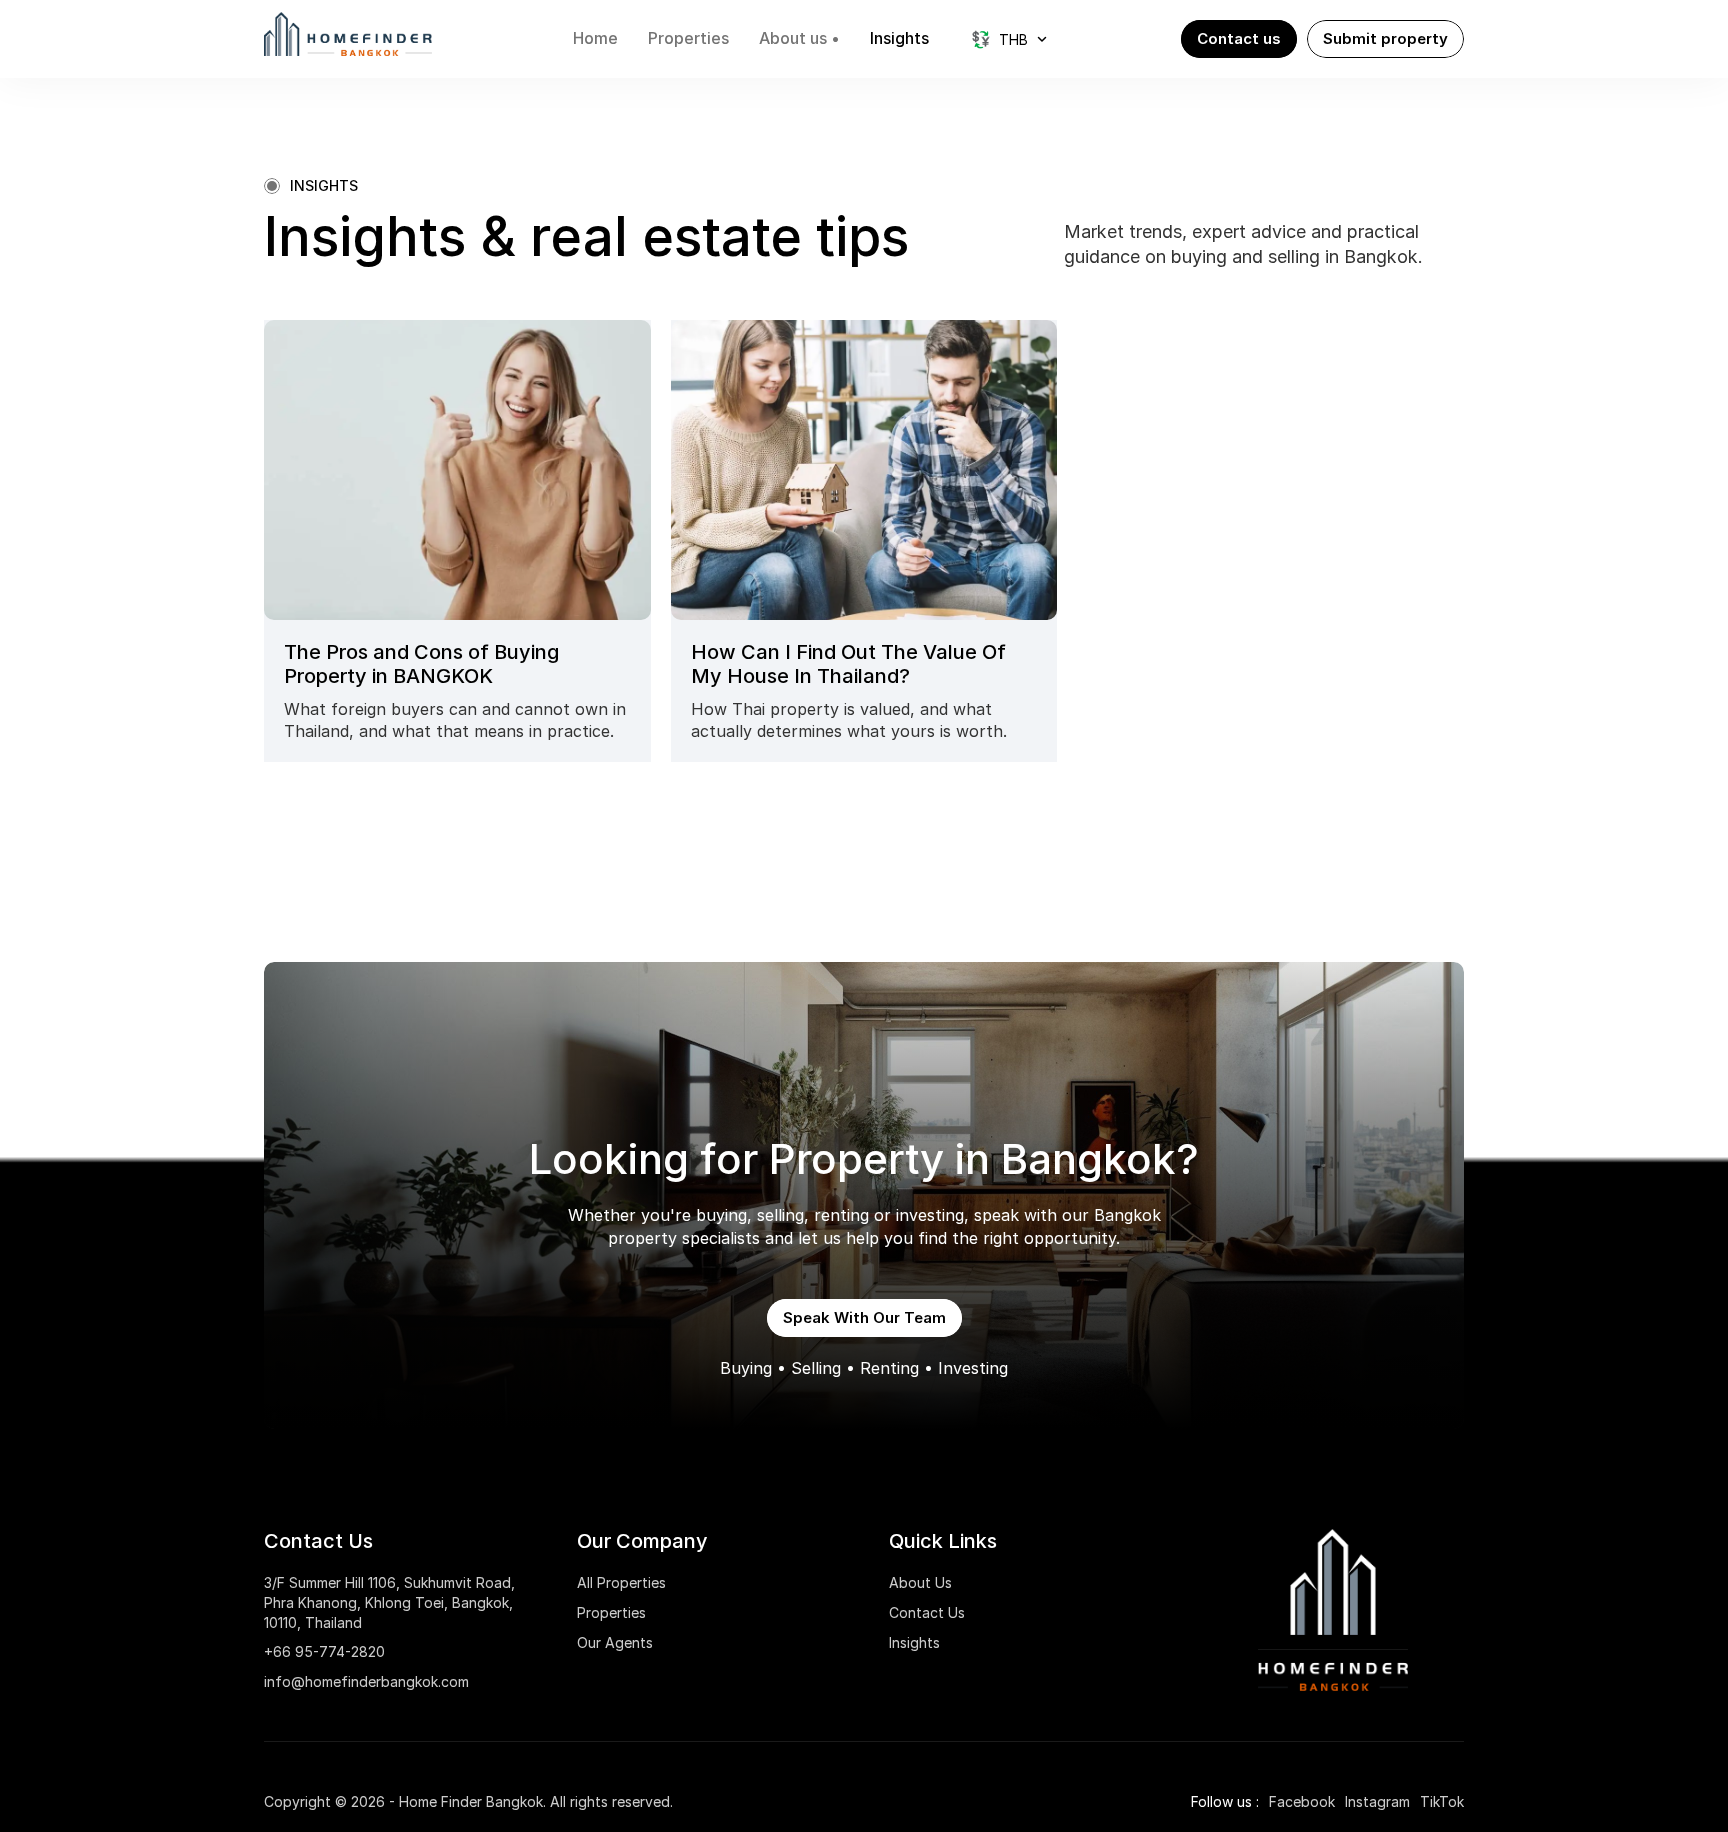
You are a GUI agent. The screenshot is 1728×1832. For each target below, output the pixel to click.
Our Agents (615, 1642)
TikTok (1442, 1801)
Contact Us (927, 1612)
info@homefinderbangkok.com (366, 1681)
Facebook (1302, 1801)
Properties (611, 1612)
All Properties (621, 1582)
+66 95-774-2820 (324, 1651)
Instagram (1377, 1801)
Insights (914, 1642)
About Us (920, 1582)
